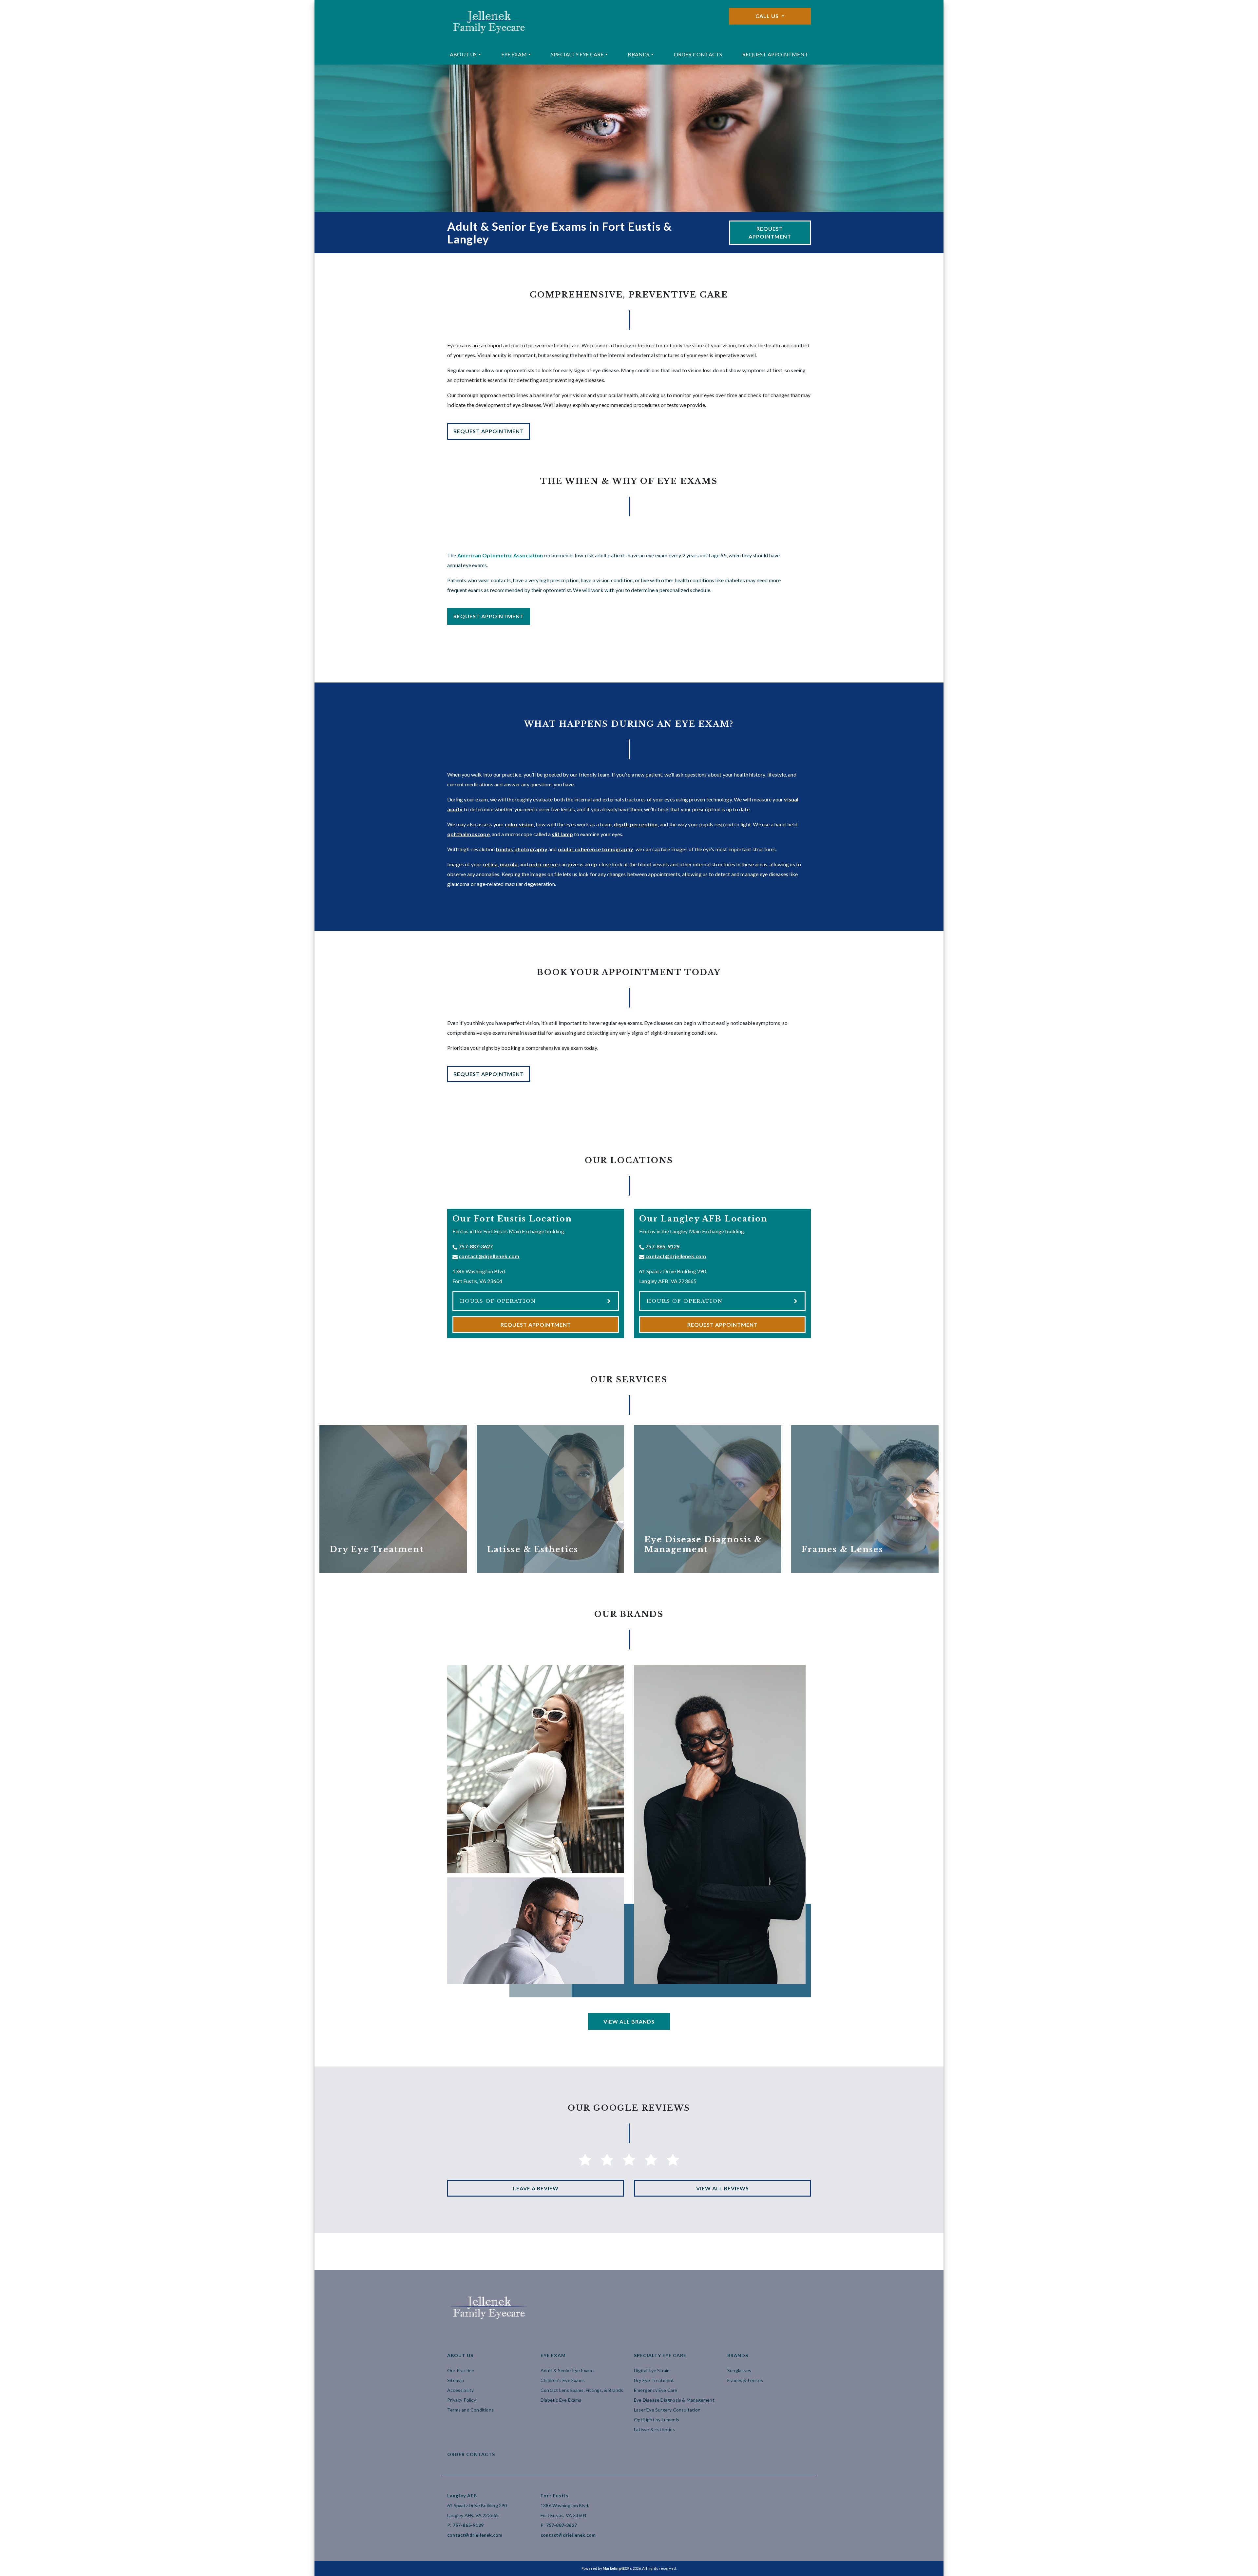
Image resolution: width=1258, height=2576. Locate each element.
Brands (639, 54)
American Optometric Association (500, 555)
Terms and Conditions (470, 2410)
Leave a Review (536, 2188)
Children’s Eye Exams (563, 2380)
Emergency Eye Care (656, 2390)
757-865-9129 (662, 1246)
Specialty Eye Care (577, 54)
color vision (519, 824)
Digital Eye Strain (652, 2370)
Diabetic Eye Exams (561, 2400)
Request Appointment (775, 54)
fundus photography (522, 849)
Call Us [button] (768, 16)
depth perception (636, 824)
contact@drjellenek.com (489, 1256)
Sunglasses (739, 2370)
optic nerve (543, 864)
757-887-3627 (476, 1246)
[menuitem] (465, 54)
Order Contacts (698, 54)
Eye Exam (514, 54)
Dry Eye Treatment (654, 2380)
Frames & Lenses (745, 2380)
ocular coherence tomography (596, 849)
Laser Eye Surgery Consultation (667, 2410)
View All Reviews (723, 2188)
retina (490, 864)
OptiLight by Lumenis (657, 2420)
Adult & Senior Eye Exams (568, 2370)
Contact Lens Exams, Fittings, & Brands (582, 2390)
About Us (463, 54)
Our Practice (461, 2370)
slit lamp (562, 834)
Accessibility (461, 2390)
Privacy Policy (462, 2400)
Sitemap (456, 2380)
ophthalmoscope (468, 834)
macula (509, 864)
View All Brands (629, 2021)
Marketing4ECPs (617, 2568)
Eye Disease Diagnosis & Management (674, 2400)
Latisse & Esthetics (654, 2429)
